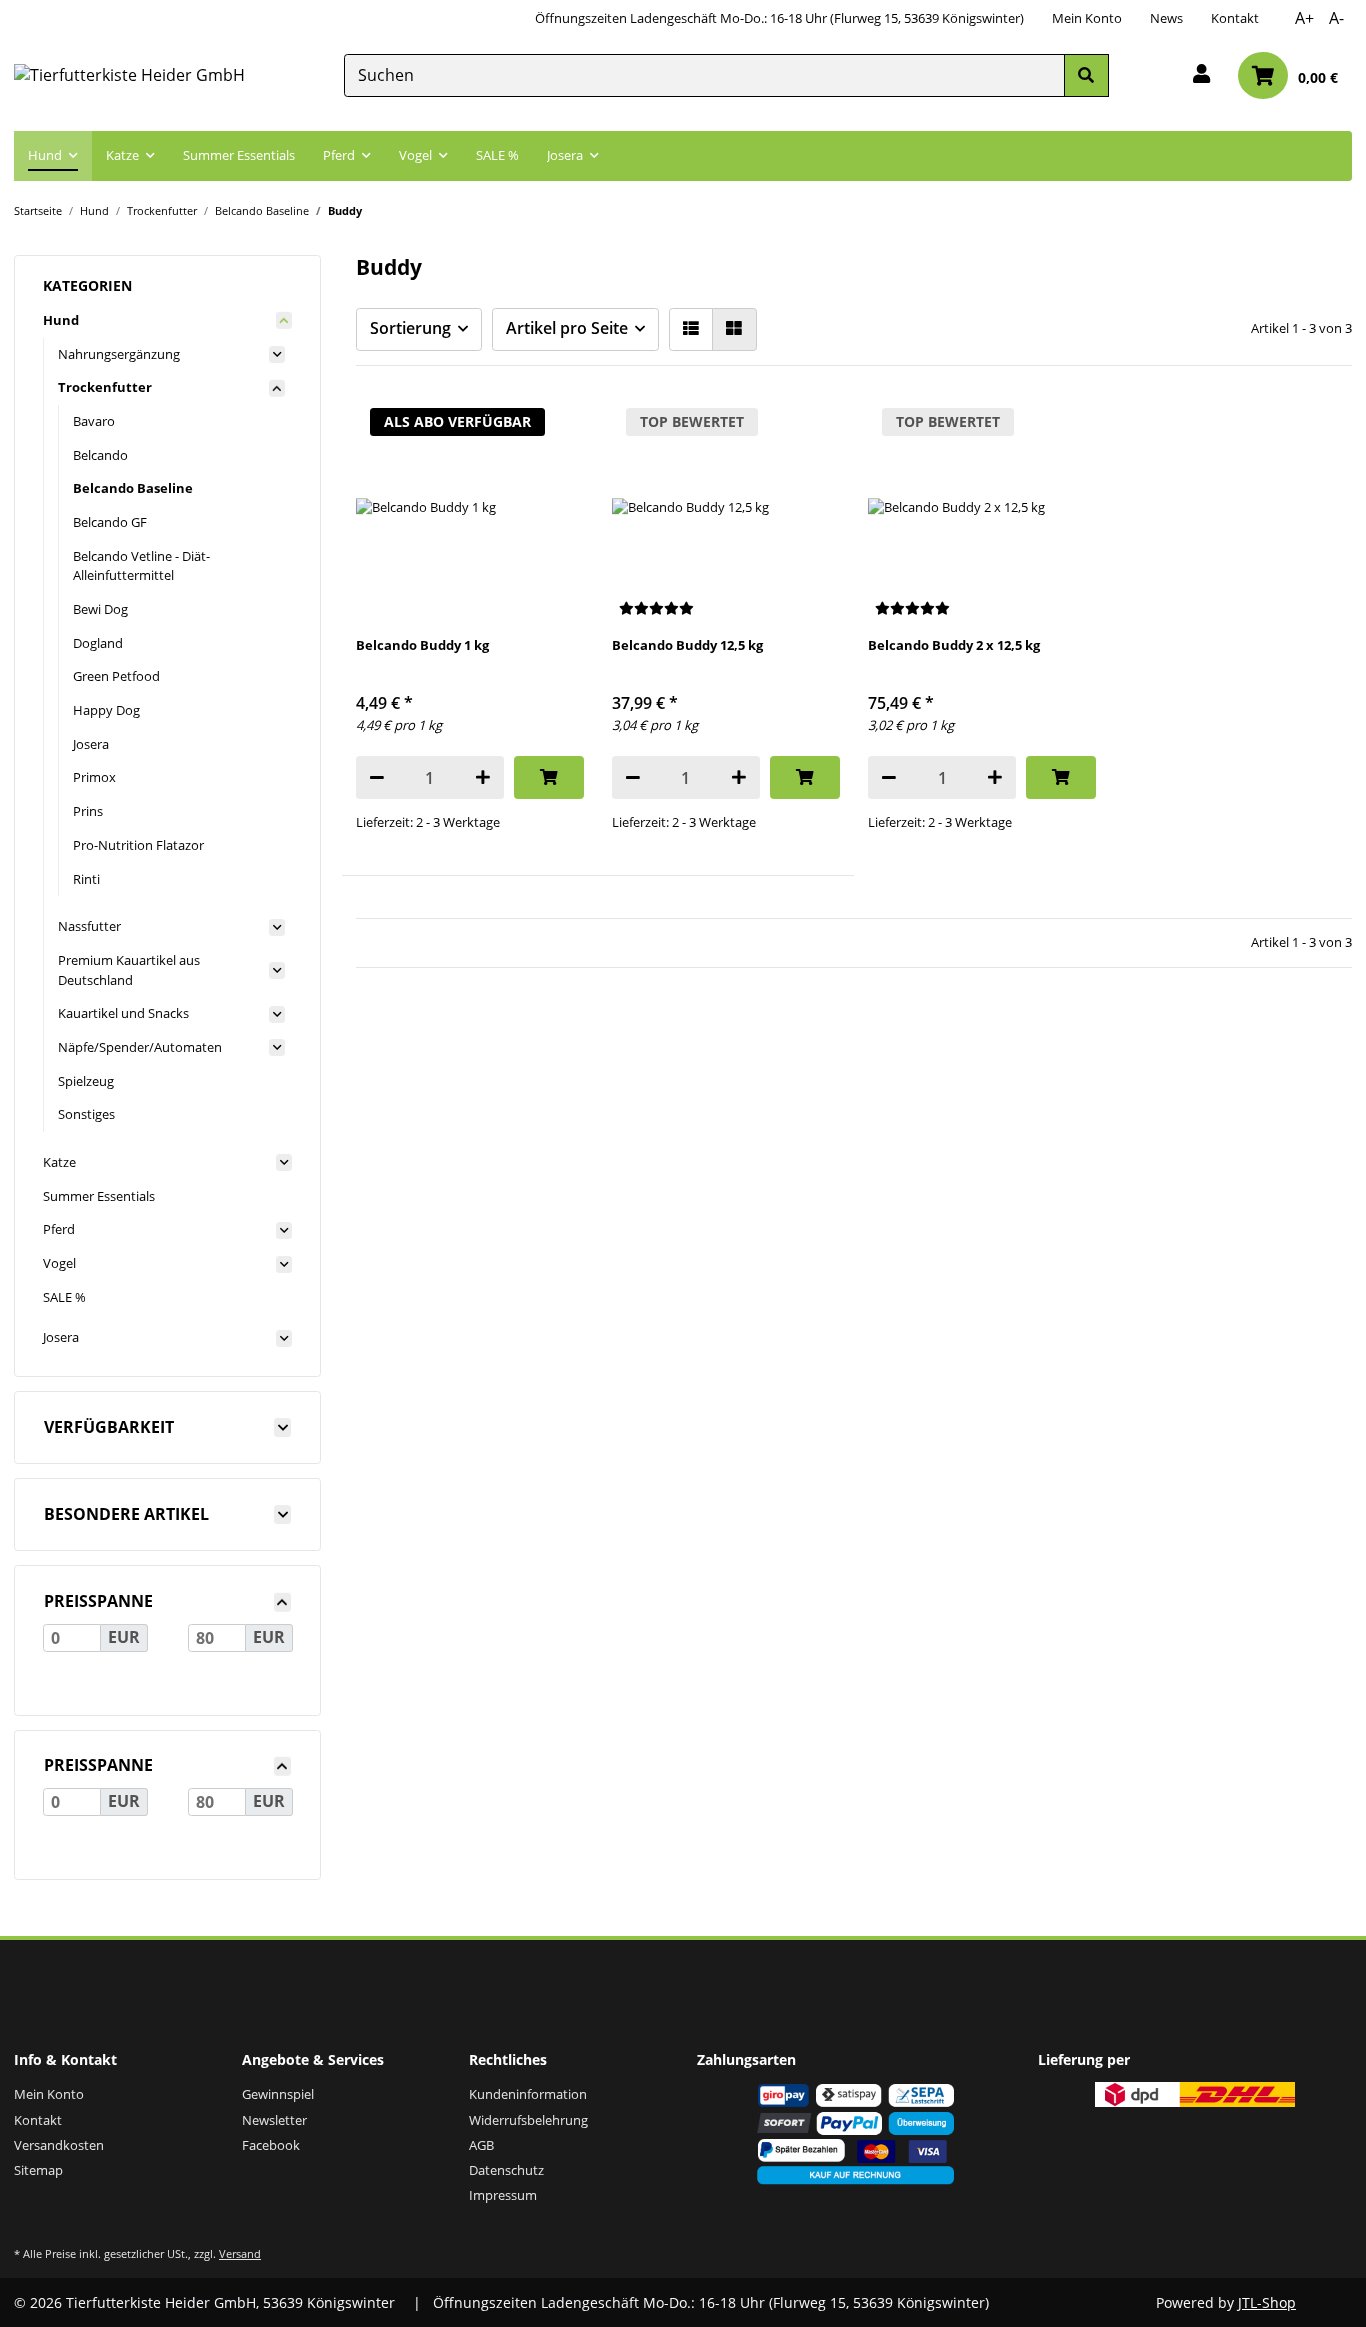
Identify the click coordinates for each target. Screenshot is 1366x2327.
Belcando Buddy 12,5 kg (687, 645)
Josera (91, 744)
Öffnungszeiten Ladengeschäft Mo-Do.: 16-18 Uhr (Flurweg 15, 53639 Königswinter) (779, 18)
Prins (88, 811)
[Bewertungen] (656, 608)
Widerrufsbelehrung (528, 2120)
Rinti (86, 879)
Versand (240, 2253)
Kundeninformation (528, 2094)
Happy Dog (106, 710)
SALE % (64, 1297)
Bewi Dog (100, 609)
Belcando (100, 455)
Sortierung (410, 328)
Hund (61, 320)
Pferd (59, 1229)
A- (1336, 18)
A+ (1304, 18)
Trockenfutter (105, 387)
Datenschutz (506, 2170)
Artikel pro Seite (567, 328)
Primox (94, 777)
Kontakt (1235, 18)
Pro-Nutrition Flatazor (138, 845)
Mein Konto (1087, 18)
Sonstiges (86, 1114)
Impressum (503, 2195)
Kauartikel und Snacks (123, 1013)
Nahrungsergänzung (119, 354)
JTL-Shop (1267, 2302)
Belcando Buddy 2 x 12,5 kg (954, 645)
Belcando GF (110, 522)
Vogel (59, 1263)
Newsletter (274, 2120)
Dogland (98, 643)
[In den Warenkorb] (548, 777)
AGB (481, 2145)
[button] (1201, 75)
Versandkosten (59, 2145)
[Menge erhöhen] (483, 777)
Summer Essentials (99, 1196)
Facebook (271, 2145)
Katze (59, 1162)
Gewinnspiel (278, 2094)
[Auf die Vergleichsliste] (551, 426)
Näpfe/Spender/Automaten (140, 1047)
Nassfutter (89, 926)
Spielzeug (86, 1081)
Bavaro (94, 421)
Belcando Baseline (133, 488)
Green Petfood (116, 676)
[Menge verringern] (377, 777)
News (1166, 18)
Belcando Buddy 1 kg (422, 645)
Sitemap (38, 2170)
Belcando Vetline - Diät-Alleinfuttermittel (141, 566)
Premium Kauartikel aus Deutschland (129, 970)
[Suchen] (1086, 75)
